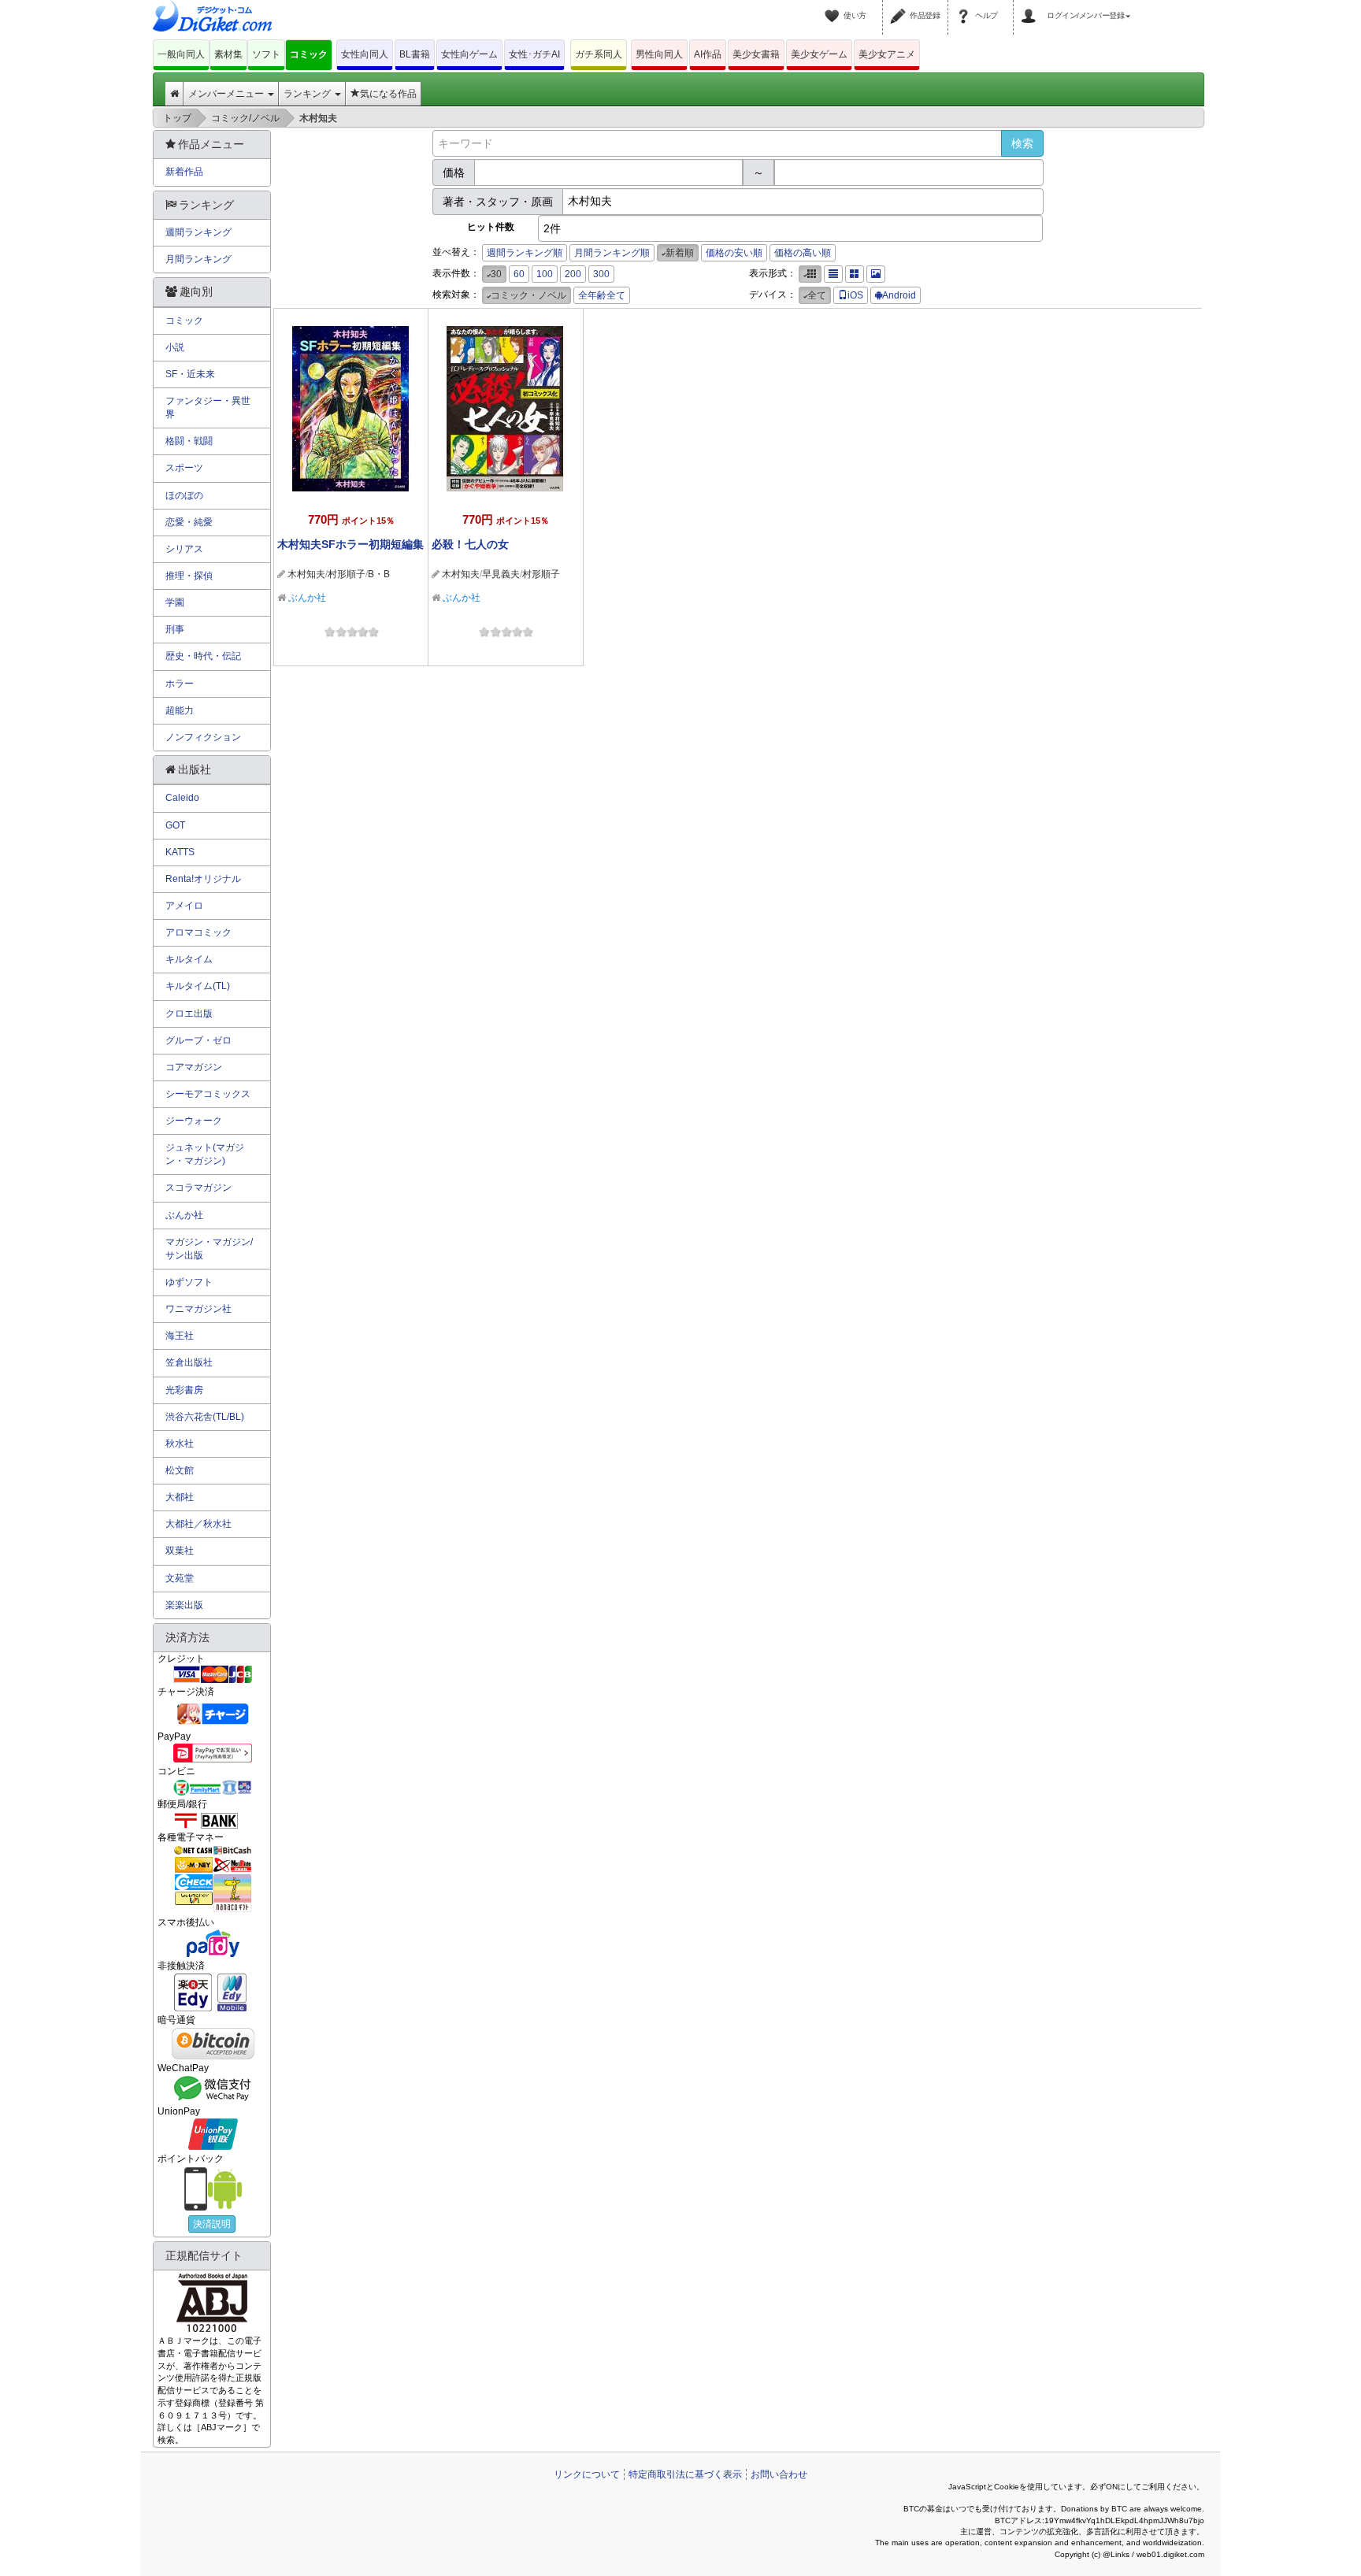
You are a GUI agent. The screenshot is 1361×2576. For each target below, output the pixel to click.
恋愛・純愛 (189, 522)
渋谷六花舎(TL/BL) (205, 1417)
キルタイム (189, 959)
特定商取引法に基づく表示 (685, 2474)
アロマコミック (198, 932)
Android (899, 295)
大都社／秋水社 (198, 1524)
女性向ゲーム (469, 54)
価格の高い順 (803, 253)
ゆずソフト (189, 1282)
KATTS (180, 852)
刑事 (175, 629)
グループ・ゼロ (198, 1040)
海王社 (180, 1336)
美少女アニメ (887, 54)
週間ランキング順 (525, 253)
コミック (309, 54)
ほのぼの (184, 495)
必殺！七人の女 (470, 544)
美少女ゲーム (819, 54)
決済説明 (212, 2224)
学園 (175, 602)
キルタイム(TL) (198, 986)
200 (573, 274)
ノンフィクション (203, 737)
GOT (175, 825)
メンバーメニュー (227, 94)
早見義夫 (501, 574)
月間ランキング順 (612, 253)
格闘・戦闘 (189, 441)
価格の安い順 (734, 253)
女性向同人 (365, 54)
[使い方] (834, 6)
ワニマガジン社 (198, 1309)
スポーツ (184, 468)
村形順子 (347, 574)
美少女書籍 (756, 54)
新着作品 (184, 172)
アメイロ (184, 906)
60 (519, 274)
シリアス (184, 549)
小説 (175, 347)
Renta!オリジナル (203, 879)
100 (545, 274)
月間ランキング (198, 259)
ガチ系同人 (599, 54)
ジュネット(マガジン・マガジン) (205, 1154)
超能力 (180, 710)
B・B (379, 574)
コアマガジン (194, 1067)
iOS (855, 295)
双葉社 (180, 1551)
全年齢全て (602, 295)
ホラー (180, 684)
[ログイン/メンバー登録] (1031, 6)
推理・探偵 (189, 576)
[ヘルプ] (966, 6)
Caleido (182, 798)
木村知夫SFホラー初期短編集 (350, 544)
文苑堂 (180, 1578)
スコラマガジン (198, 1188)
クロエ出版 (189, 1014)
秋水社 (180, 1444)
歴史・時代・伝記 (203, 656)
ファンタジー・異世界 (208, 408)
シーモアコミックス (208, 1094)
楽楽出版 (184, 1605)
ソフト (266, 54)
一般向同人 (181, 54)
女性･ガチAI (534, 54)
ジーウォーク (194, 1121)
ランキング (308, 94)
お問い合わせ (779, 2474)
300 (601, 274)
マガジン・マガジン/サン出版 (209, 1249)
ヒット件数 (491, 227)
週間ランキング (198, 232)
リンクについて (587, 2474)
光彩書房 (184, 1390)
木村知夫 (306, 574)
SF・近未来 (190, 374)
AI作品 (708, 54)
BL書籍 (415, 54)
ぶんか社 (307, 598)
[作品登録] (900, 6)
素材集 (228, 54)
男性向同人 (659, 54)
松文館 (180, 1470)
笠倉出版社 (189, 1362)
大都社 (180, 1497)
